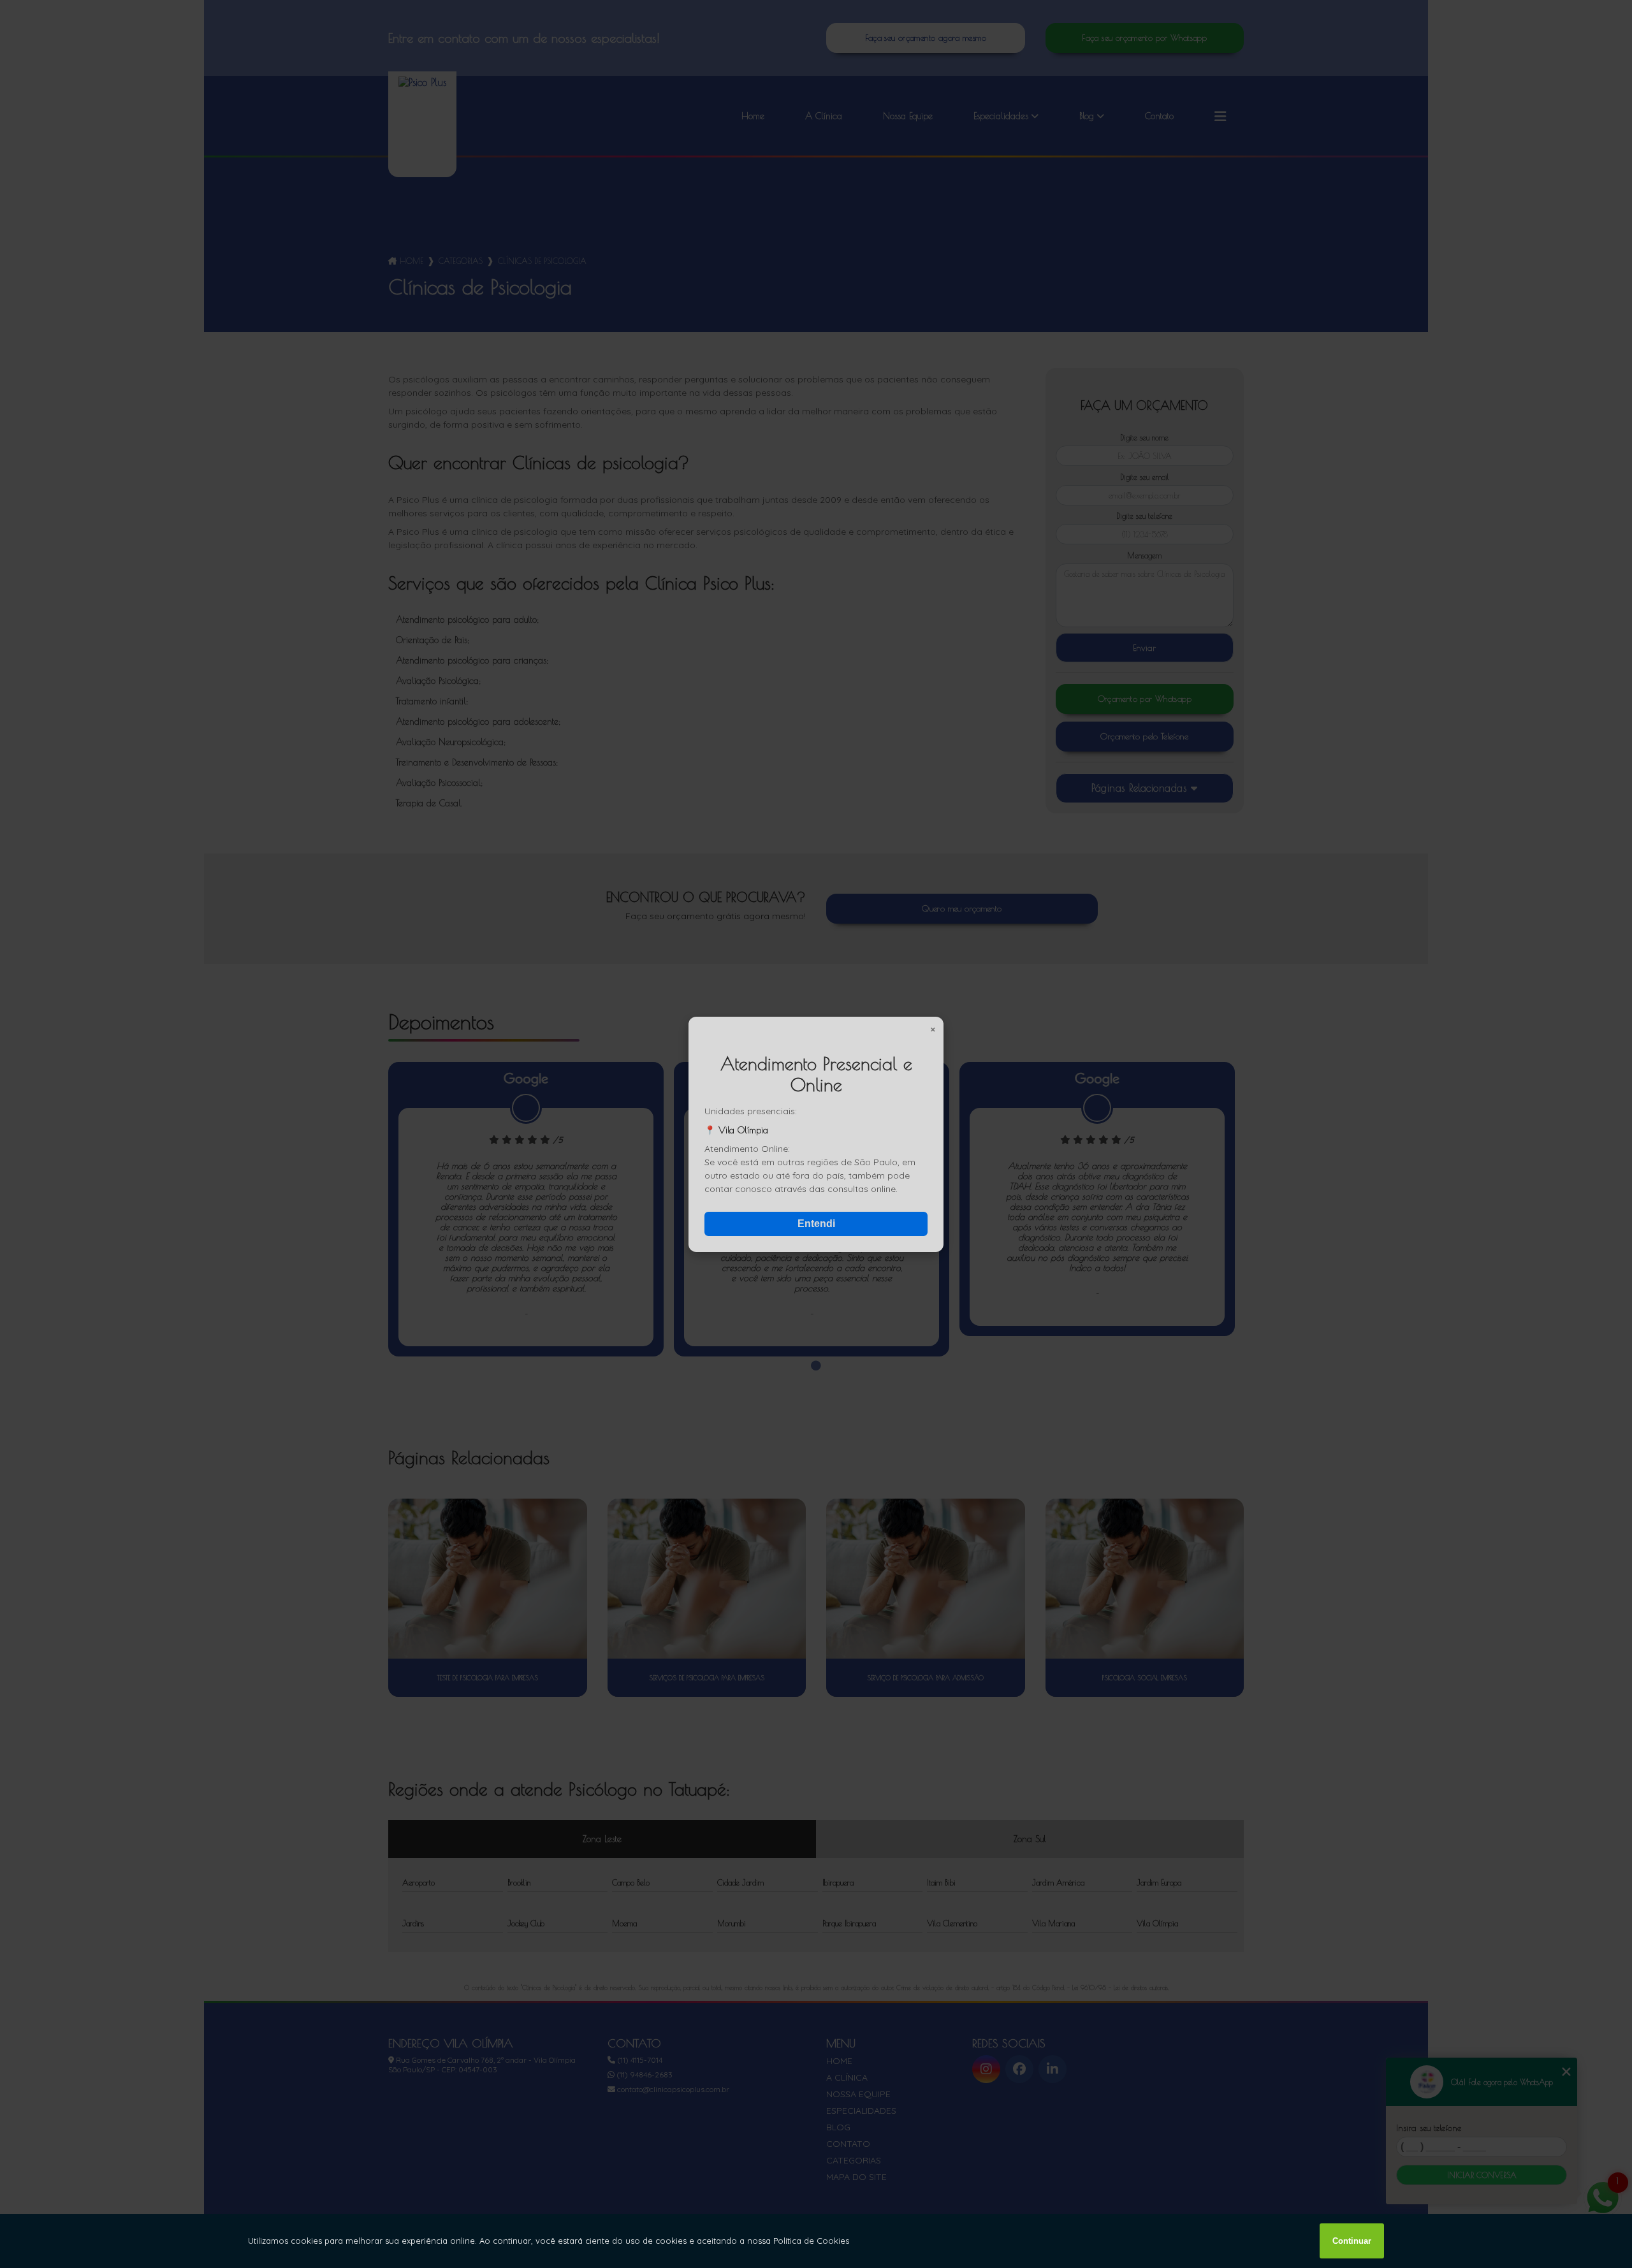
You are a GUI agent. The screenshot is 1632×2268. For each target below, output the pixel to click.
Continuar (1352, 2241)
